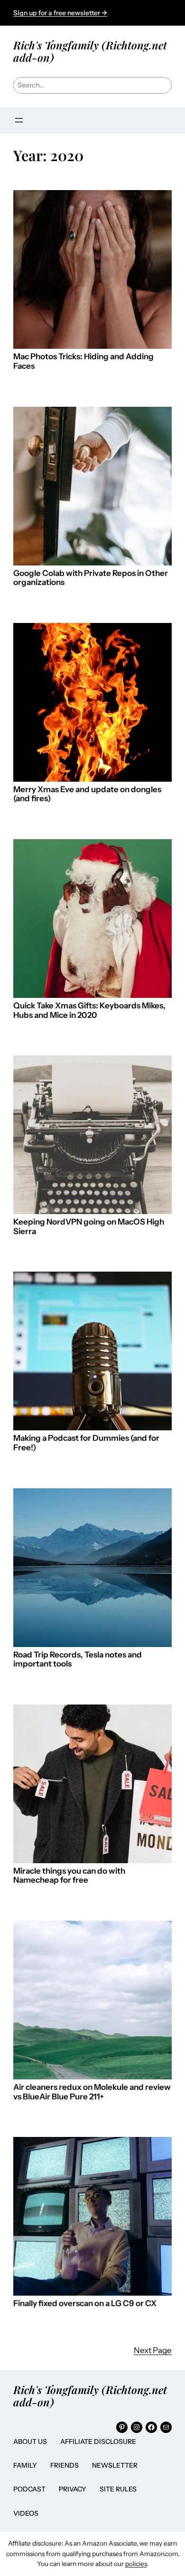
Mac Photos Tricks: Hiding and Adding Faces (83, 361)
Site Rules (118, 2489)
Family (25, 2465)
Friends (65, 2465)
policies (136, 2564)
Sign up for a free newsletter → (60, 13)
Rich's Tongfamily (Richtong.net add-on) (90, 51)
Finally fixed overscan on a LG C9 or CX (85, 2303)
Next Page (153, 2350)
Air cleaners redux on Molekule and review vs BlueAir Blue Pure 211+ (92, 2092)
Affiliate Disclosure (98, 2442)
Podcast (29, 2489)
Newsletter (115, 2465)
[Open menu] (19, 120)
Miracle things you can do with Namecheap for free (69, 1876)
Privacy (73, 2489)
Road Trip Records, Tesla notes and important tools (78, 1660)
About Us (30, 2442)
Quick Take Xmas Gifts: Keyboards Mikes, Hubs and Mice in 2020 (89, 1010)
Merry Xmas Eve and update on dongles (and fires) (87, 794)
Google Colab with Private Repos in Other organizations (91, 578)
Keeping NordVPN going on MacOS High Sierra (89, 1227)
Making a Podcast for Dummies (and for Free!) (86, 1443)
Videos (26, 2513)
